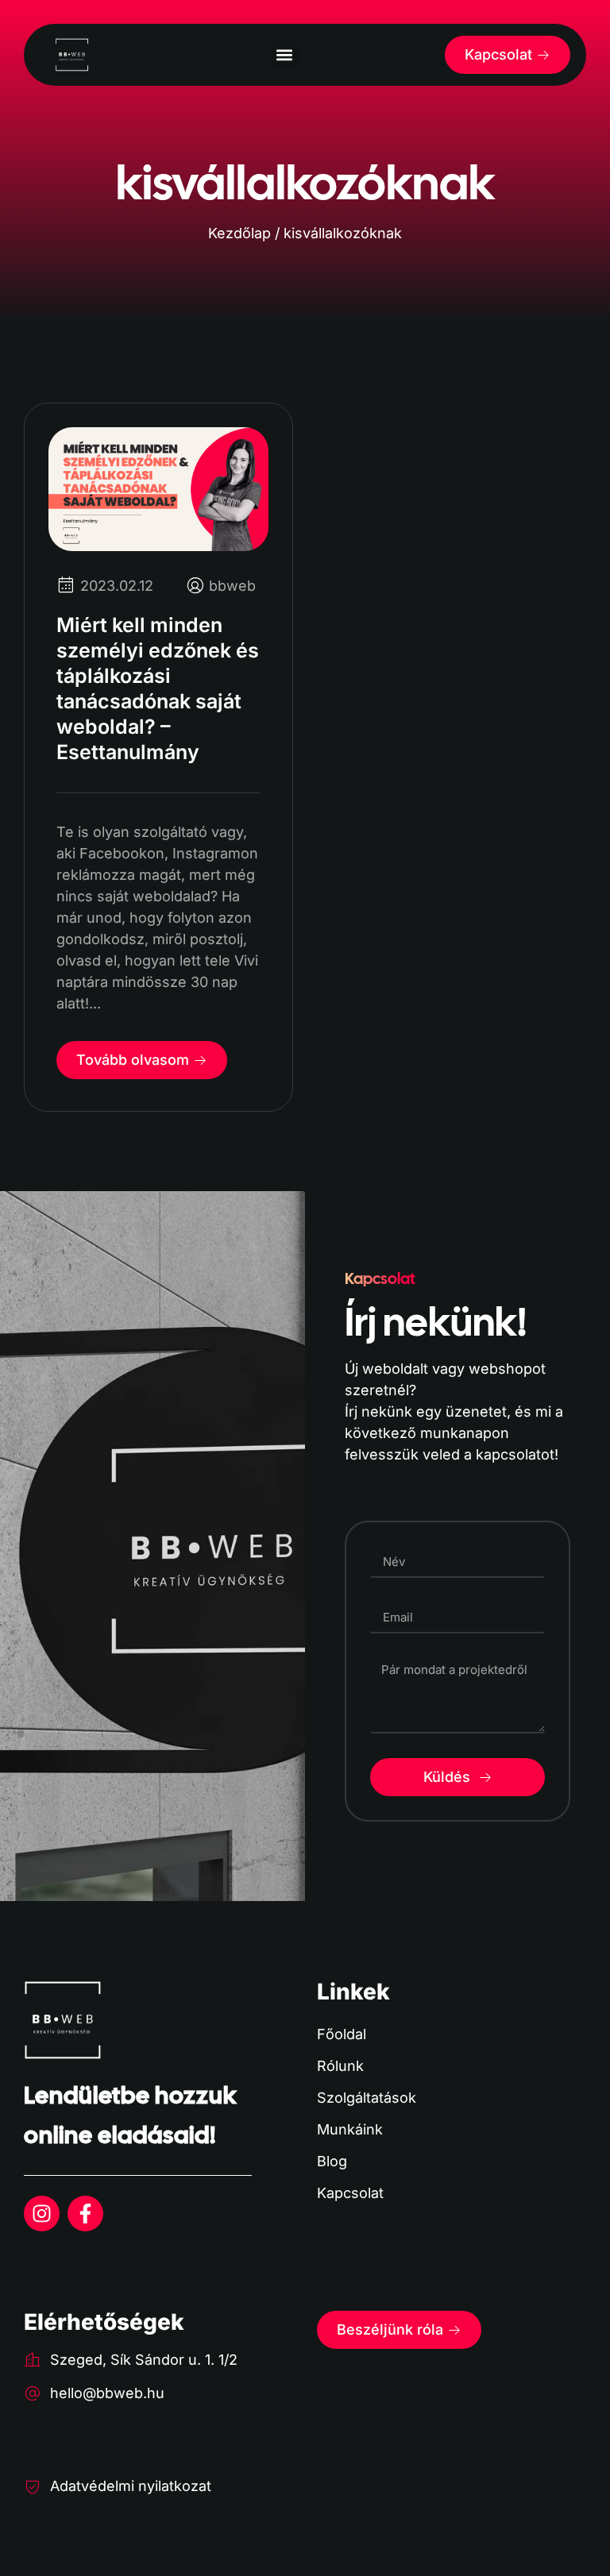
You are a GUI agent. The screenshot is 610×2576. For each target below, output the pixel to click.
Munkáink (350, 2129)
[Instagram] (42, 2214)
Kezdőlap (239, 233)
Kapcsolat (350, 2193)
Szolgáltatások (367, 2098)
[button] (285, 55)
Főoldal (342, 2034)
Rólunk (340, 2066)
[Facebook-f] (85, 2214)
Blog (332, 2161)
